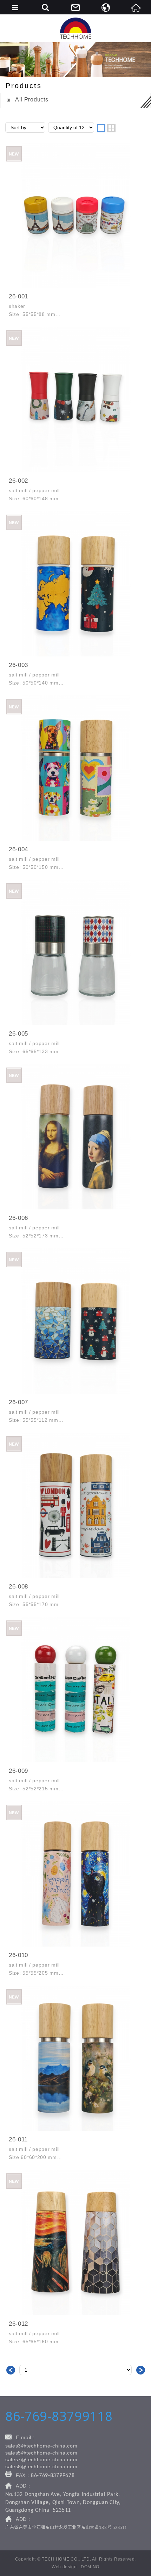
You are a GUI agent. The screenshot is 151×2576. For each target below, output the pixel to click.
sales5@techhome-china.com (41, 2453)
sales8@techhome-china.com (41, 2466)
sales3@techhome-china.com (41, 2446)
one (101, 128)
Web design (64, 2567)
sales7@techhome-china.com (41, 2459)
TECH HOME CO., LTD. (75, 28)
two (111, 128)
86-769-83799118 (59, 2416)
